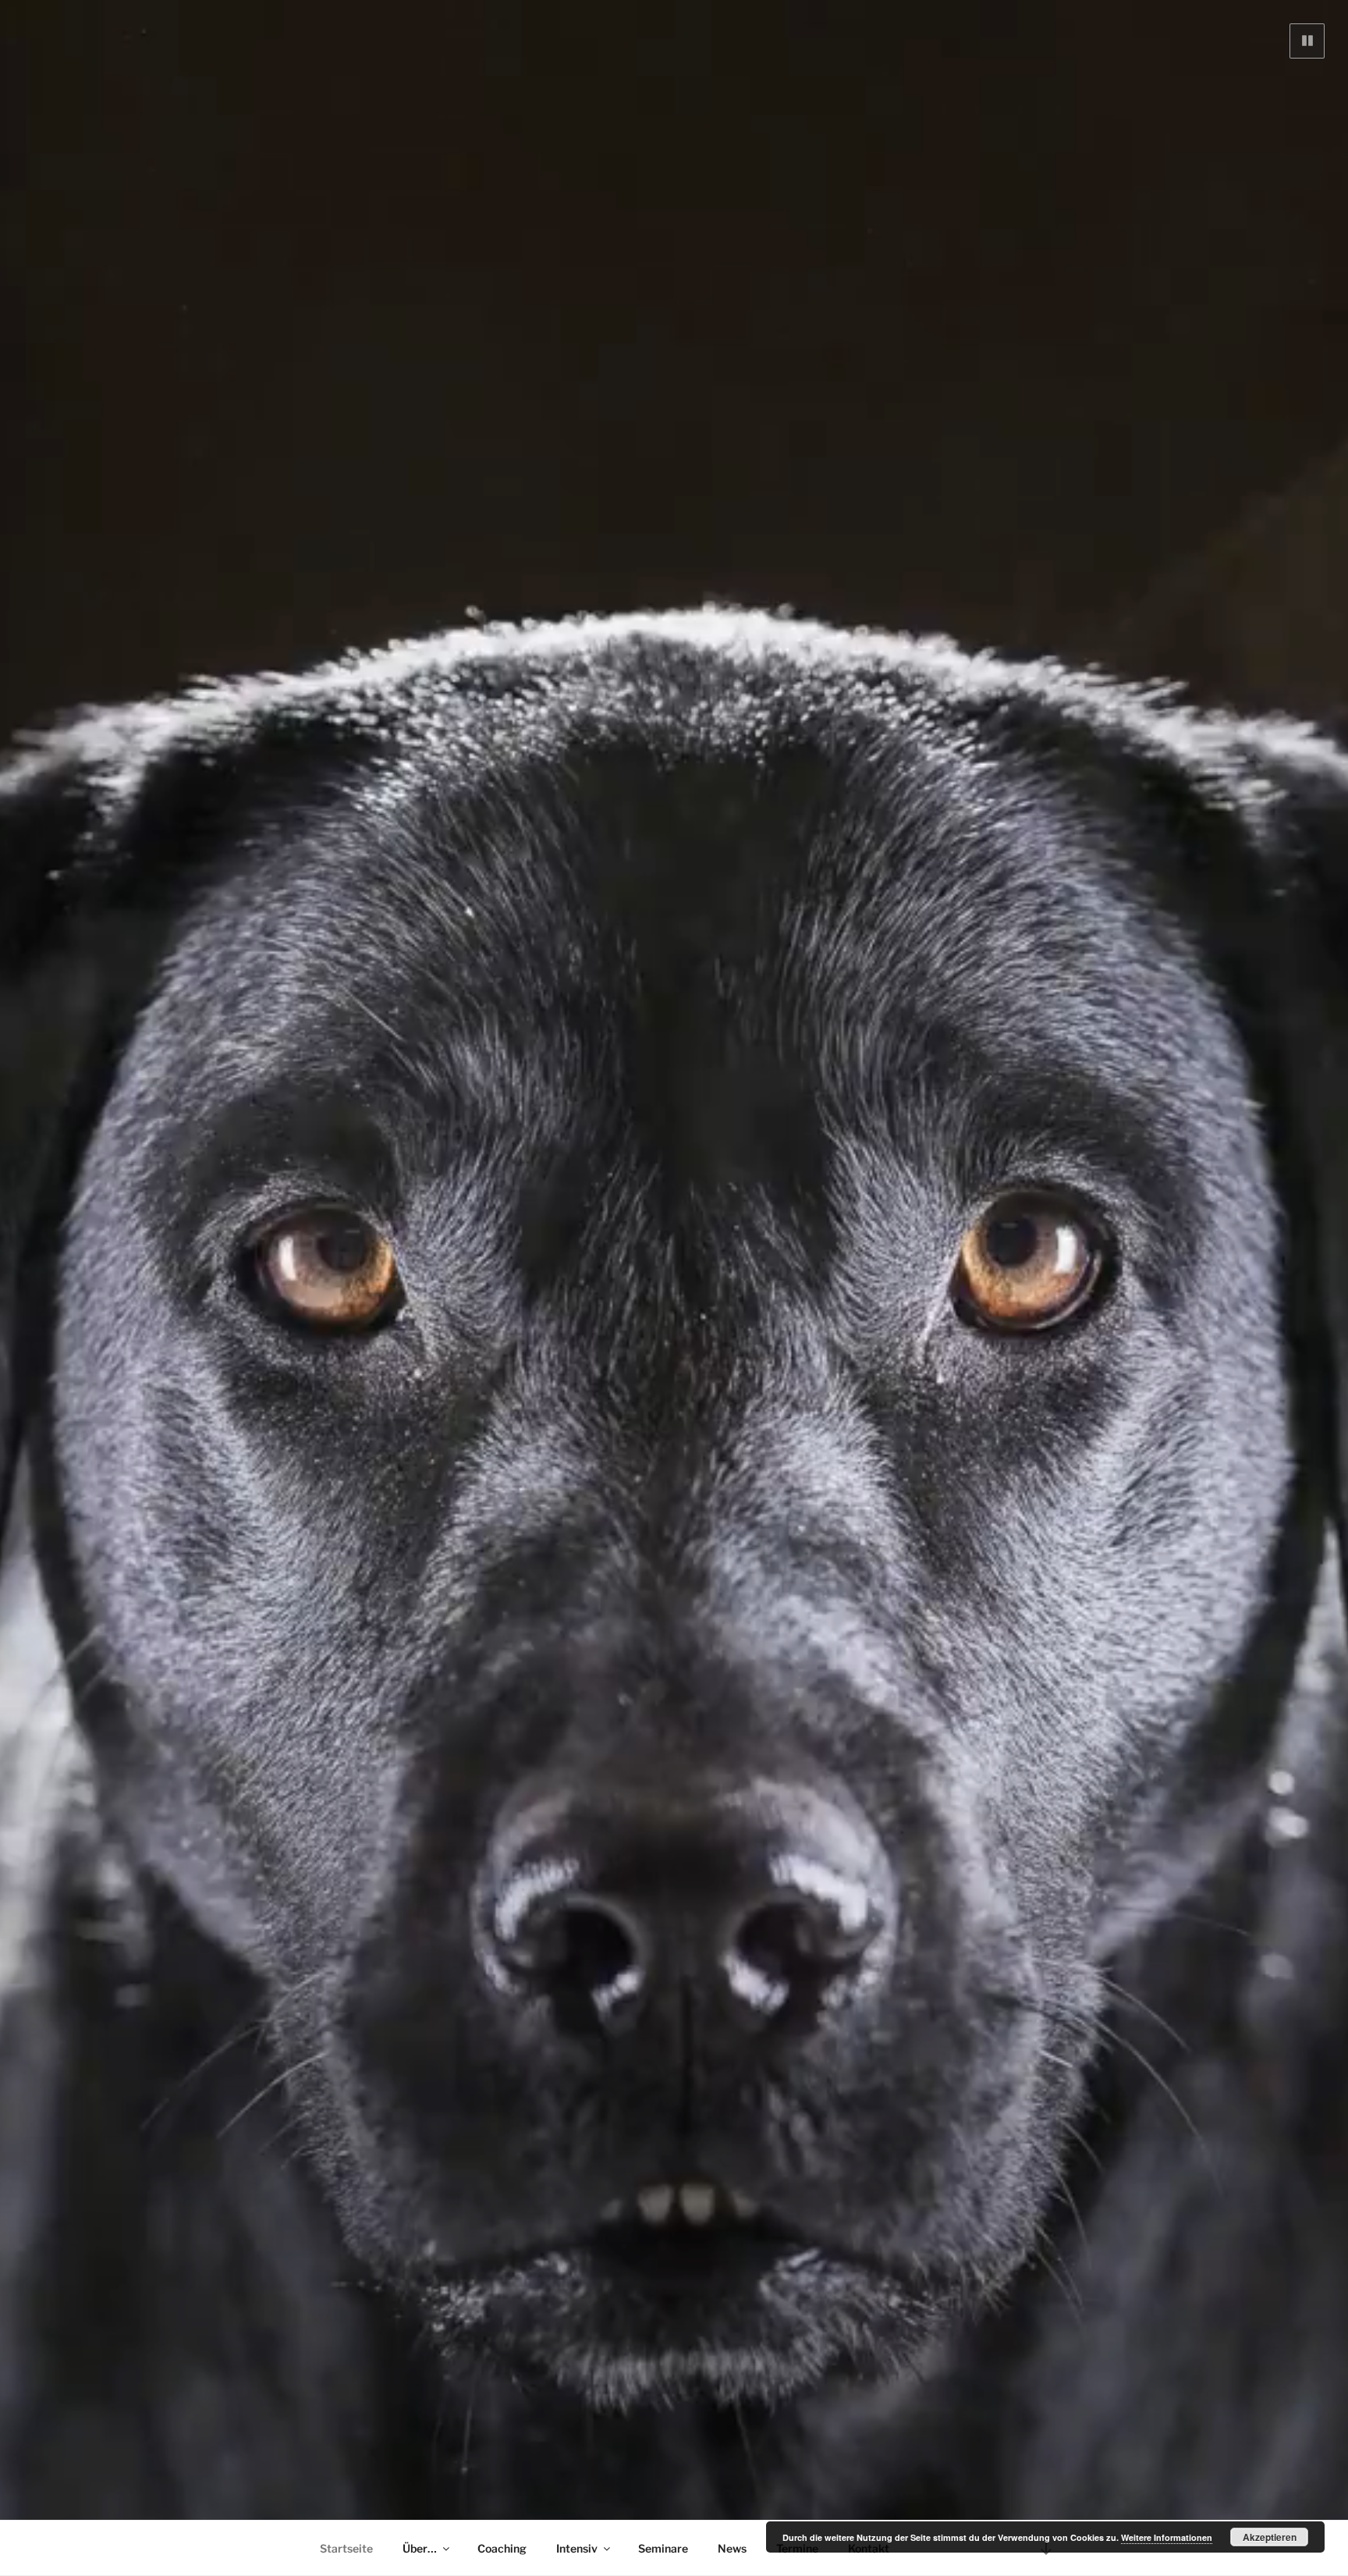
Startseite (346, 2548)
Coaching (502, 2548)
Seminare (663, 2548)
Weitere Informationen (1167, 2537)
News (732, 2548)
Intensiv (577, 2548)
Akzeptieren (1270, 2537)
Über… (420, 2548)
